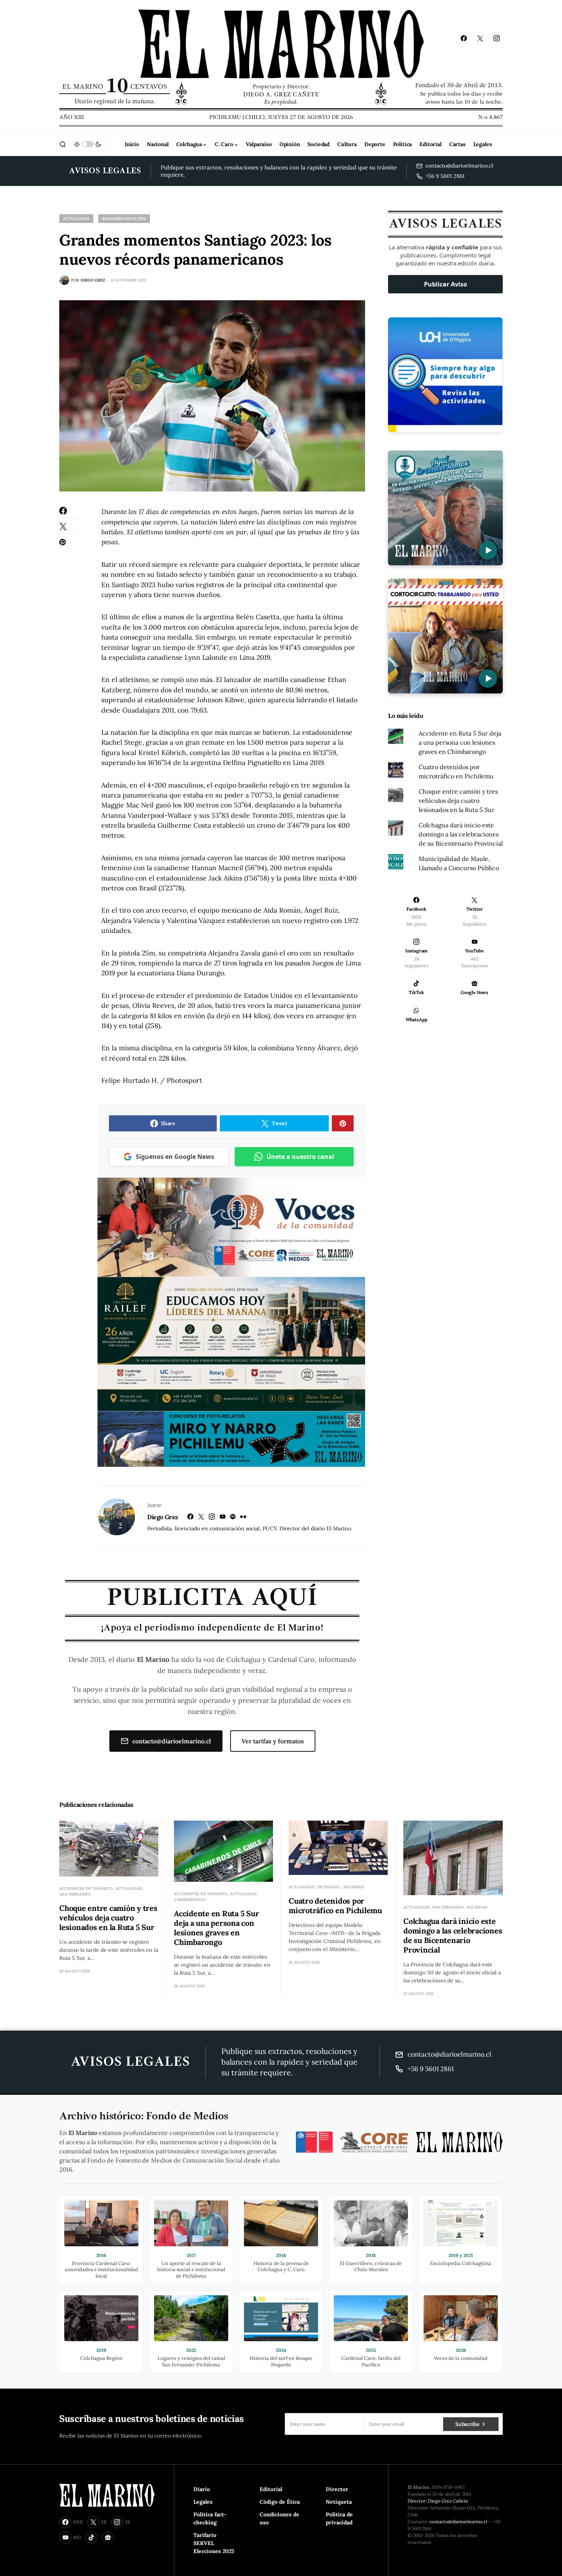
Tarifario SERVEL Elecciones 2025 (214, 2543)
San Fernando (75, 1894)
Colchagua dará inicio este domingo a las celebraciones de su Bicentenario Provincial (461, 834)
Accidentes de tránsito (86, 1888)
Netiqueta (339, 2502)
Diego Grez (163, 1517)
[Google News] (108, 2537)
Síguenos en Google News (175, 1157)
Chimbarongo (190, 1900)
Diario (202, 2489)
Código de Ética (280, 2502)
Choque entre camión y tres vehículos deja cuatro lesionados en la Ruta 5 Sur (458, 801)
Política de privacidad (339, 2518)
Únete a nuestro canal (300, 1157)
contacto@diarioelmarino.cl (172, 1741)
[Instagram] (497, 38)
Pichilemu (329, 1887)
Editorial (271, 2489)
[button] (63, 144)
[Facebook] (464, 38)
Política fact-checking (210, 2518)
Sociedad (354, 1887)
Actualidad (76, 219)
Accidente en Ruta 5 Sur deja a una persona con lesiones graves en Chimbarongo (460, 742)
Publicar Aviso (446, 284)
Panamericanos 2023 (124, 219)
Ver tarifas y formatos (273, 1741)
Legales (203, 2502)
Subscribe (467, 2424)
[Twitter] (480, 38)
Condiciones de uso (279, 2518)
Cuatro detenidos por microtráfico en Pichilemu (335, 1906)
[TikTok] (91, 2537)
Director (337, 2489)
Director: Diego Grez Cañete (438, 2501)
